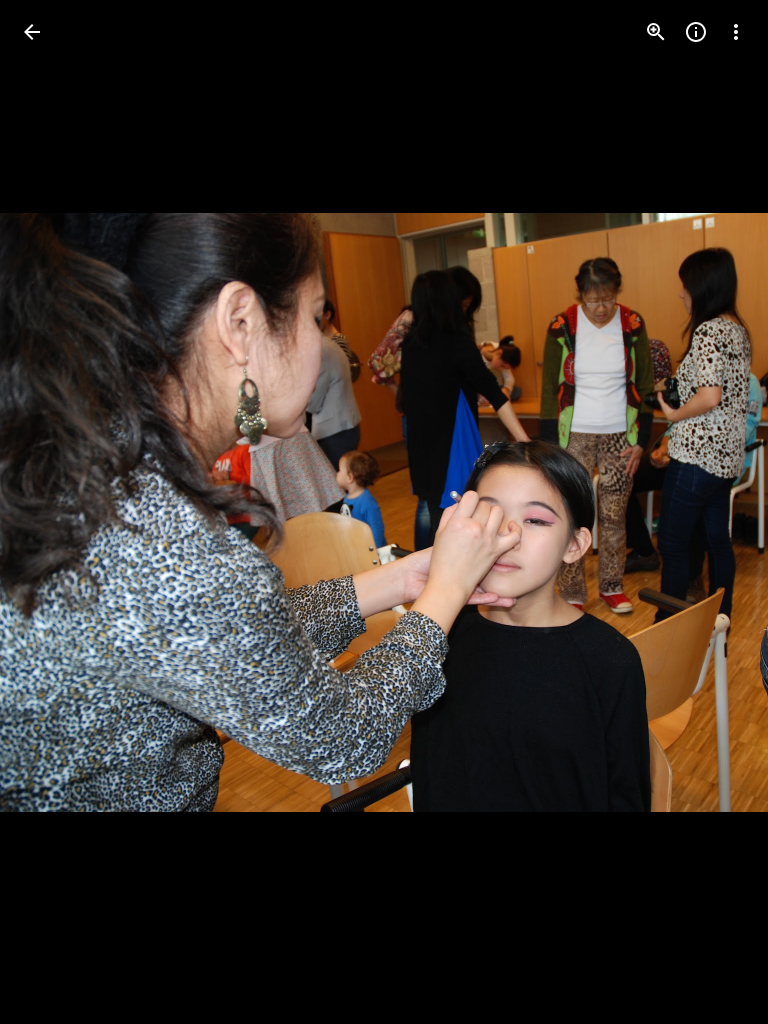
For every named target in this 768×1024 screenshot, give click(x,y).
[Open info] (696, 32)
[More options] (736, 32)
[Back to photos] (32, 32)
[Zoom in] (656, 32)
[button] (56, 512)
